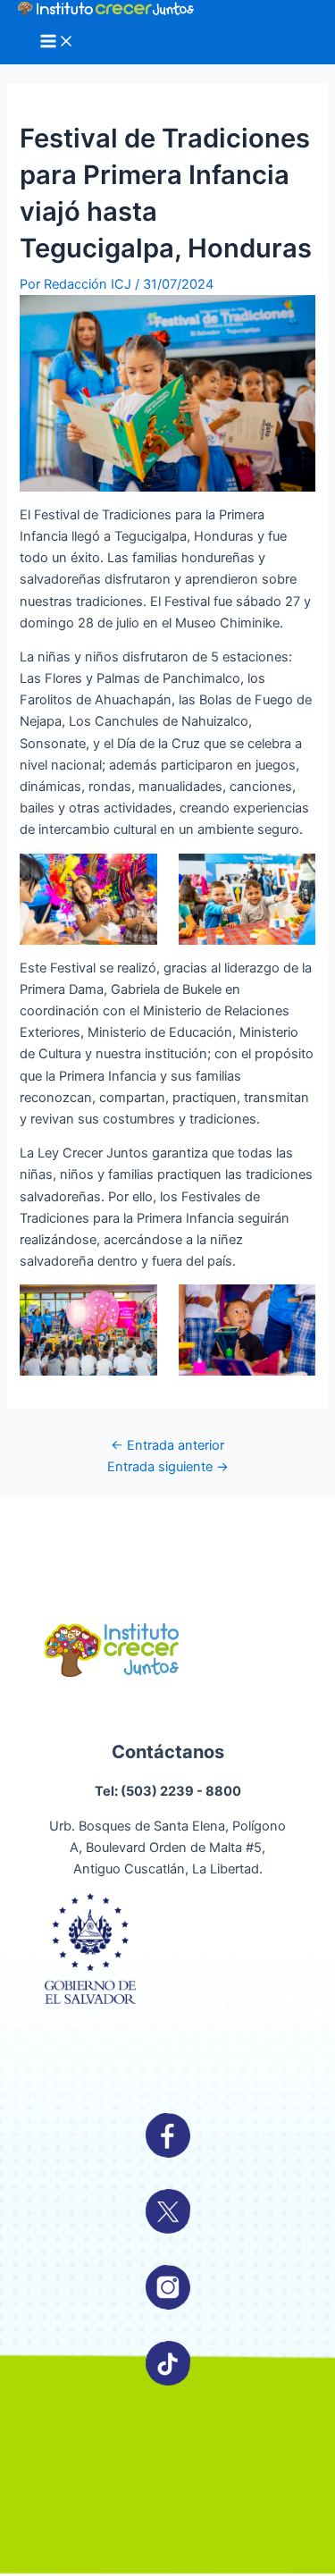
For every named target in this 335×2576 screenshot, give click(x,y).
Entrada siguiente (168, 1467)
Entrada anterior (167, 1445)
